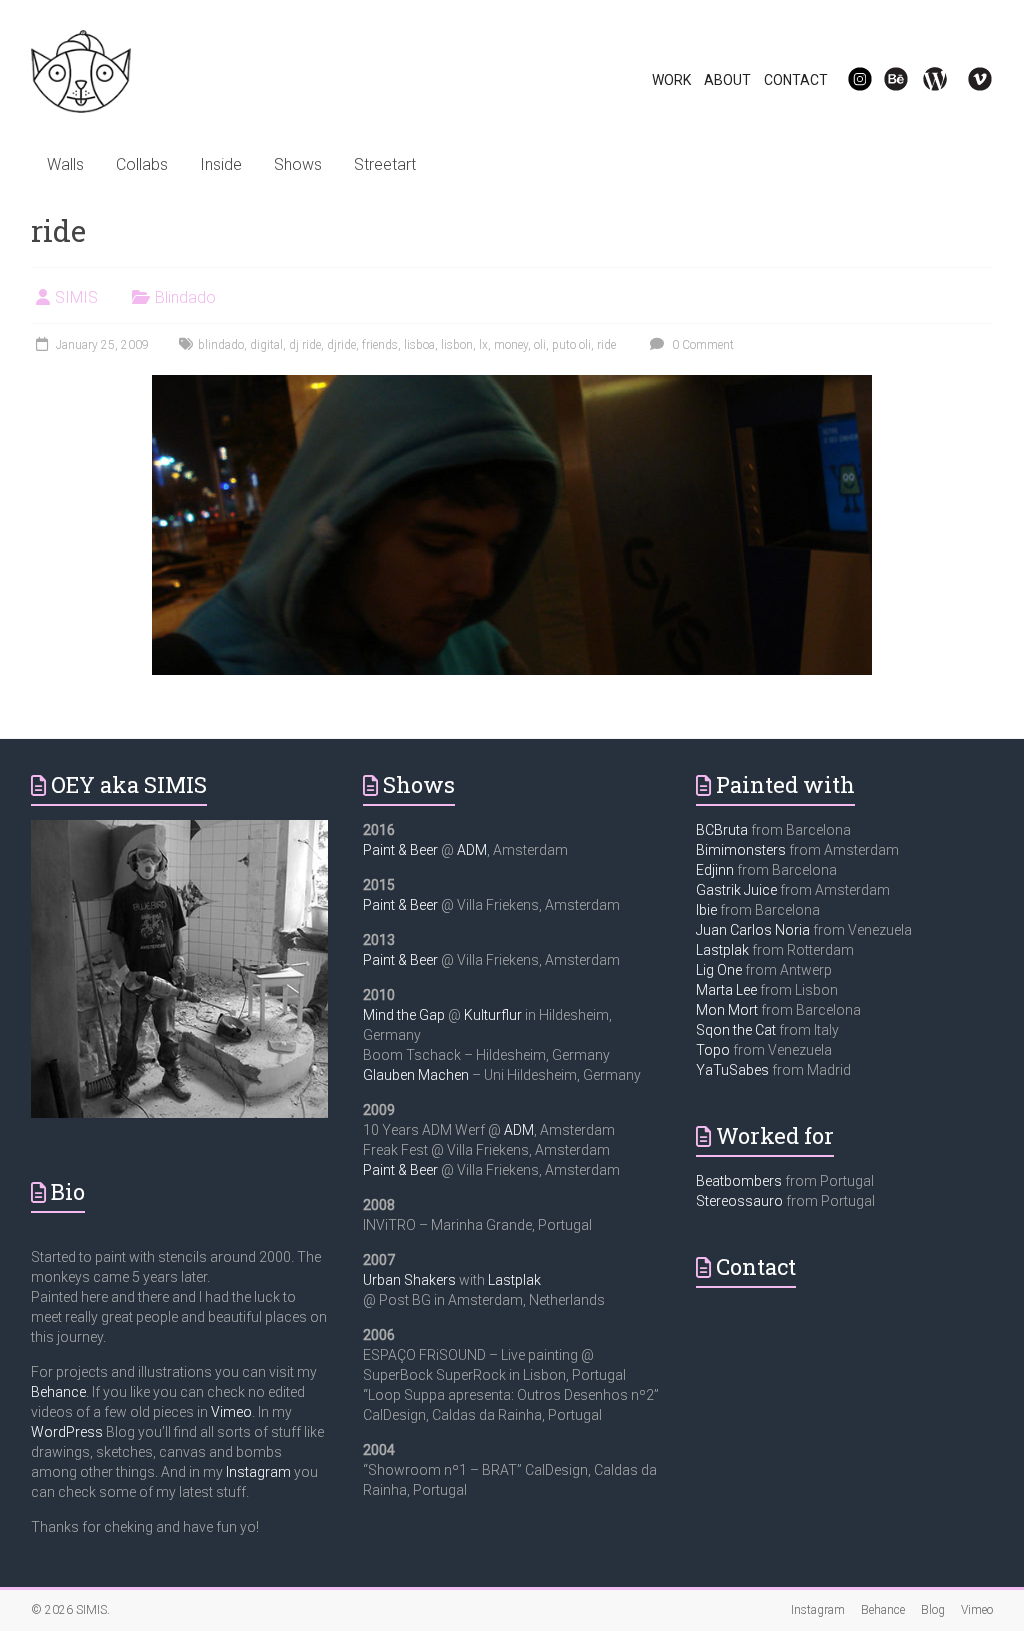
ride (606, 345)
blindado (221, 345)
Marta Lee (726, 990)
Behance (58, 1392)
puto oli (571, 345)
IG (847, 80)
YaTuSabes (732, 1070)
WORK (671, 80)
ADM (472, 850)
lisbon (457, 345)
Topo (713, 1050)
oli (540, 345)
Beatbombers (739, 1181)
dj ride (305, 345)
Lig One (719, 970)
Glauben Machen (416, 1075)
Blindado (185, 297)
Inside (221, 164)
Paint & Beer (400, 850)
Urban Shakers (409, 1280)
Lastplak (514, 1280)
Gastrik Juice (736, 890)
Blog (933, 1610)
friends (380, 345)
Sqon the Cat (736, 1030)
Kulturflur (493, 1015)
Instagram (258, 1472)
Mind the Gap (404, 1015)
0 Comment (701, 345)
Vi (967, 80)
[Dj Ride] (512, 384)
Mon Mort (727, 1010)
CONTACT (796, 80)
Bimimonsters (741, 850)
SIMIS (76, 297)
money (511, 345)
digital (266, 345)
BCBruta (722, 830)
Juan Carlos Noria (753, 930)
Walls (65, 164)
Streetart (385, 164)
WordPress (67, 1432)
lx (483, 345)
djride (341, 345)
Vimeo (231, 1412)
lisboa (419, 345)
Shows (298, 164)
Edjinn (715, 870)
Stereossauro (739, 1201)
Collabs (142, 164)
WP (927, 80)
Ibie (706, 910)
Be (885, 80)
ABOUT (727, 80)
